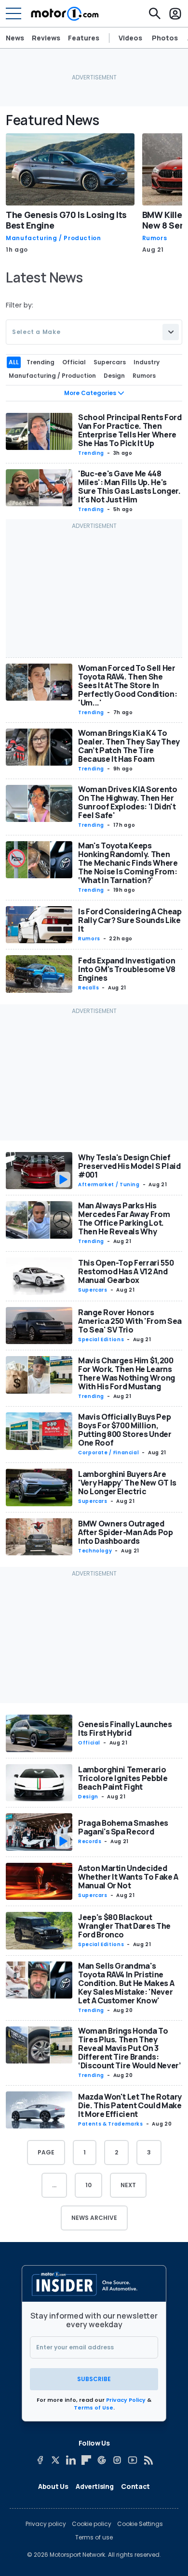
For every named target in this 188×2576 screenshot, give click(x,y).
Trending (91, 453)
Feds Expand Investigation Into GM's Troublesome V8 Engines (127, 969)
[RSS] (148, 2460)
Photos (165, 38)
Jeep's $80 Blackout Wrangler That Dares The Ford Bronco (124, 1926)
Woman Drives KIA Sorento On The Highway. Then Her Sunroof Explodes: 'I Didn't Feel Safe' (128, 802)
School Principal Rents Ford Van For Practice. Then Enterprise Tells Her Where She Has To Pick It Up (130, 430)
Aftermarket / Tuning (109, 1185)
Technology (95, 1551)
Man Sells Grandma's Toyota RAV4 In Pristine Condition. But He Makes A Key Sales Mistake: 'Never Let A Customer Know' (126, 1983)
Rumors (155, 238)
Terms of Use (94, 2408)
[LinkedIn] (71, 2460)
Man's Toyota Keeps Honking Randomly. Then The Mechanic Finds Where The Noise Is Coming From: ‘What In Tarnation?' (128, 863)
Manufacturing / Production (54, 238)
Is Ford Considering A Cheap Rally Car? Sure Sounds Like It (130, 920)
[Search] (155, 13)
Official (89, 1743)
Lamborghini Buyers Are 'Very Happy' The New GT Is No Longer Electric (127, 1483)
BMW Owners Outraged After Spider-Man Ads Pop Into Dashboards (126, 1532)
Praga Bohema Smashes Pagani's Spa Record (123, 1827)
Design (88, 1797)
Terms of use (94, 2538)
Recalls (88, 988)
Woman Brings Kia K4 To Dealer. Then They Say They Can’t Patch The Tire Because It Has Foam (129, 746)
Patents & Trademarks (111, 2124)
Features (84, 38)
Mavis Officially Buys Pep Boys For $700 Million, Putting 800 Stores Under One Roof (125, 1430)
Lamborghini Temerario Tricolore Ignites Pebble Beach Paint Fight (123, 1778)
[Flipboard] (86, 2460)
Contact (135, 2486)
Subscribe (94, 2379)
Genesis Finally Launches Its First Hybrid (125, 1729)
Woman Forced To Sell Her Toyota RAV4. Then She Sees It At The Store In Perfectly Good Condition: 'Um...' (128, 685)
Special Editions (101, 1339)
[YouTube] (133, 2460)
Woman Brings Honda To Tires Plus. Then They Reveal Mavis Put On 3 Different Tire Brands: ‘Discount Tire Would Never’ (130, 2048)
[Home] (65, 13)
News (15, 38)
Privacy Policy (126, 2400)
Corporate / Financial (108, 1453)
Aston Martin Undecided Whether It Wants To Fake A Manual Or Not (128, 1877)
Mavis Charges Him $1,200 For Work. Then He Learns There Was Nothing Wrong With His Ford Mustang (127, 1373)
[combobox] (94, 332)
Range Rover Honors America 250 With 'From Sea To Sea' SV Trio (130, 1321)
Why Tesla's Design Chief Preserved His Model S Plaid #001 (129, 1166)
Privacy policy (46, 2524)
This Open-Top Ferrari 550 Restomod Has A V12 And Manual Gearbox (126, 1271)
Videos (130, 38)
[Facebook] (40, 2460)
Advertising (94, 2486)
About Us (53, 2486)
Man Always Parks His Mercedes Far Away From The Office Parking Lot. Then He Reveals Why (124, 1218)
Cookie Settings (140, 2524)
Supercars (93, 1290)
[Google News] (102, 2460)
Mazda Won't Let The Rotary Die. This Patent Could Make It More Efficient (130, 2105)
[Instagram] (117, 2460)
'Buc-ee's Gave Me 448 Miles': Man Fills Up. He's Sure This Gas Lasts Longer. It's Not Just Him (129, 487)
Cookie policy (92, 2524)
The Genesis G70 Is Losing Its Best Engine (66, 220)
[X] (55, 2460)
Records (90, 1841)
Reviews (46, 38)
